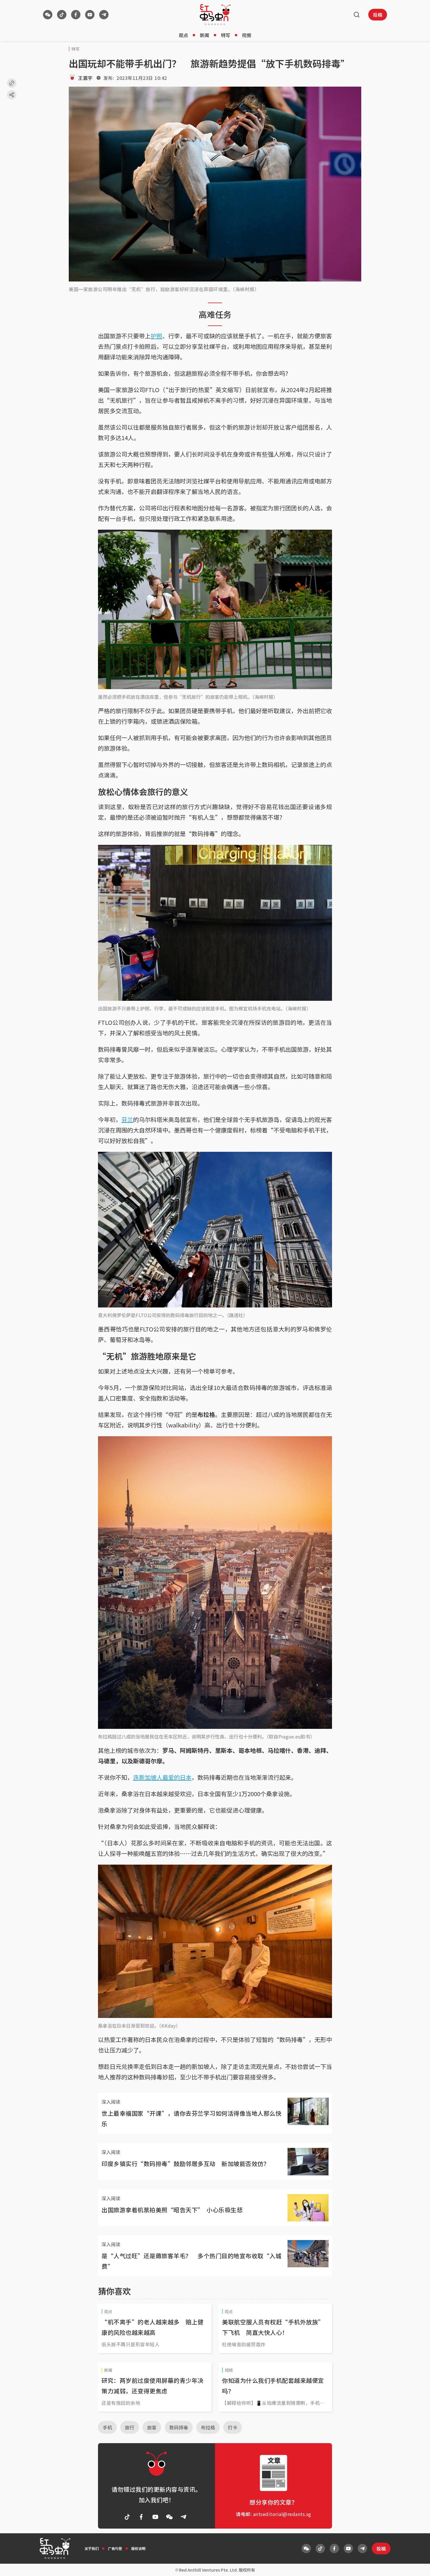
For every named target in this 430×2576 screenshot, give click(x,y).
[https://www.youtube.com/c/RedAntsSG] (90, 15)
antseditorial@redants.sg (282, 2514)
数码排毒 (179, 2427)
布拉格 (208, 2427)
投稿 (378, 15)
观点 (183, 35)
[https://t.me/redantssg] (104, 15)
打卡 (233, 2427)
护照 (156, 336)
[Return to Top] (417, 2565)
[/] (215, 15)
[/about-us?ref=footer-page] (48, 15)
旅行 (130, 2427)
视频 (247, 35)
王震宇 (85, 78)
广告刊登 (115, 2548)
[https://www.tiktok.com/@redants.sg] (62, 15)
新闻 (204, 35)
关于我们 (92, 2548)
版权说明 (138, 2548)
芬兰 (127, 1119)
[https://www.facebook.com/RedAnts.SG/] (76, 15)
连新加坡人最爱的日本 (162, 1777)
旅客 (152, 2427)
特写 (226, 35)
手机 (107, 2427)
